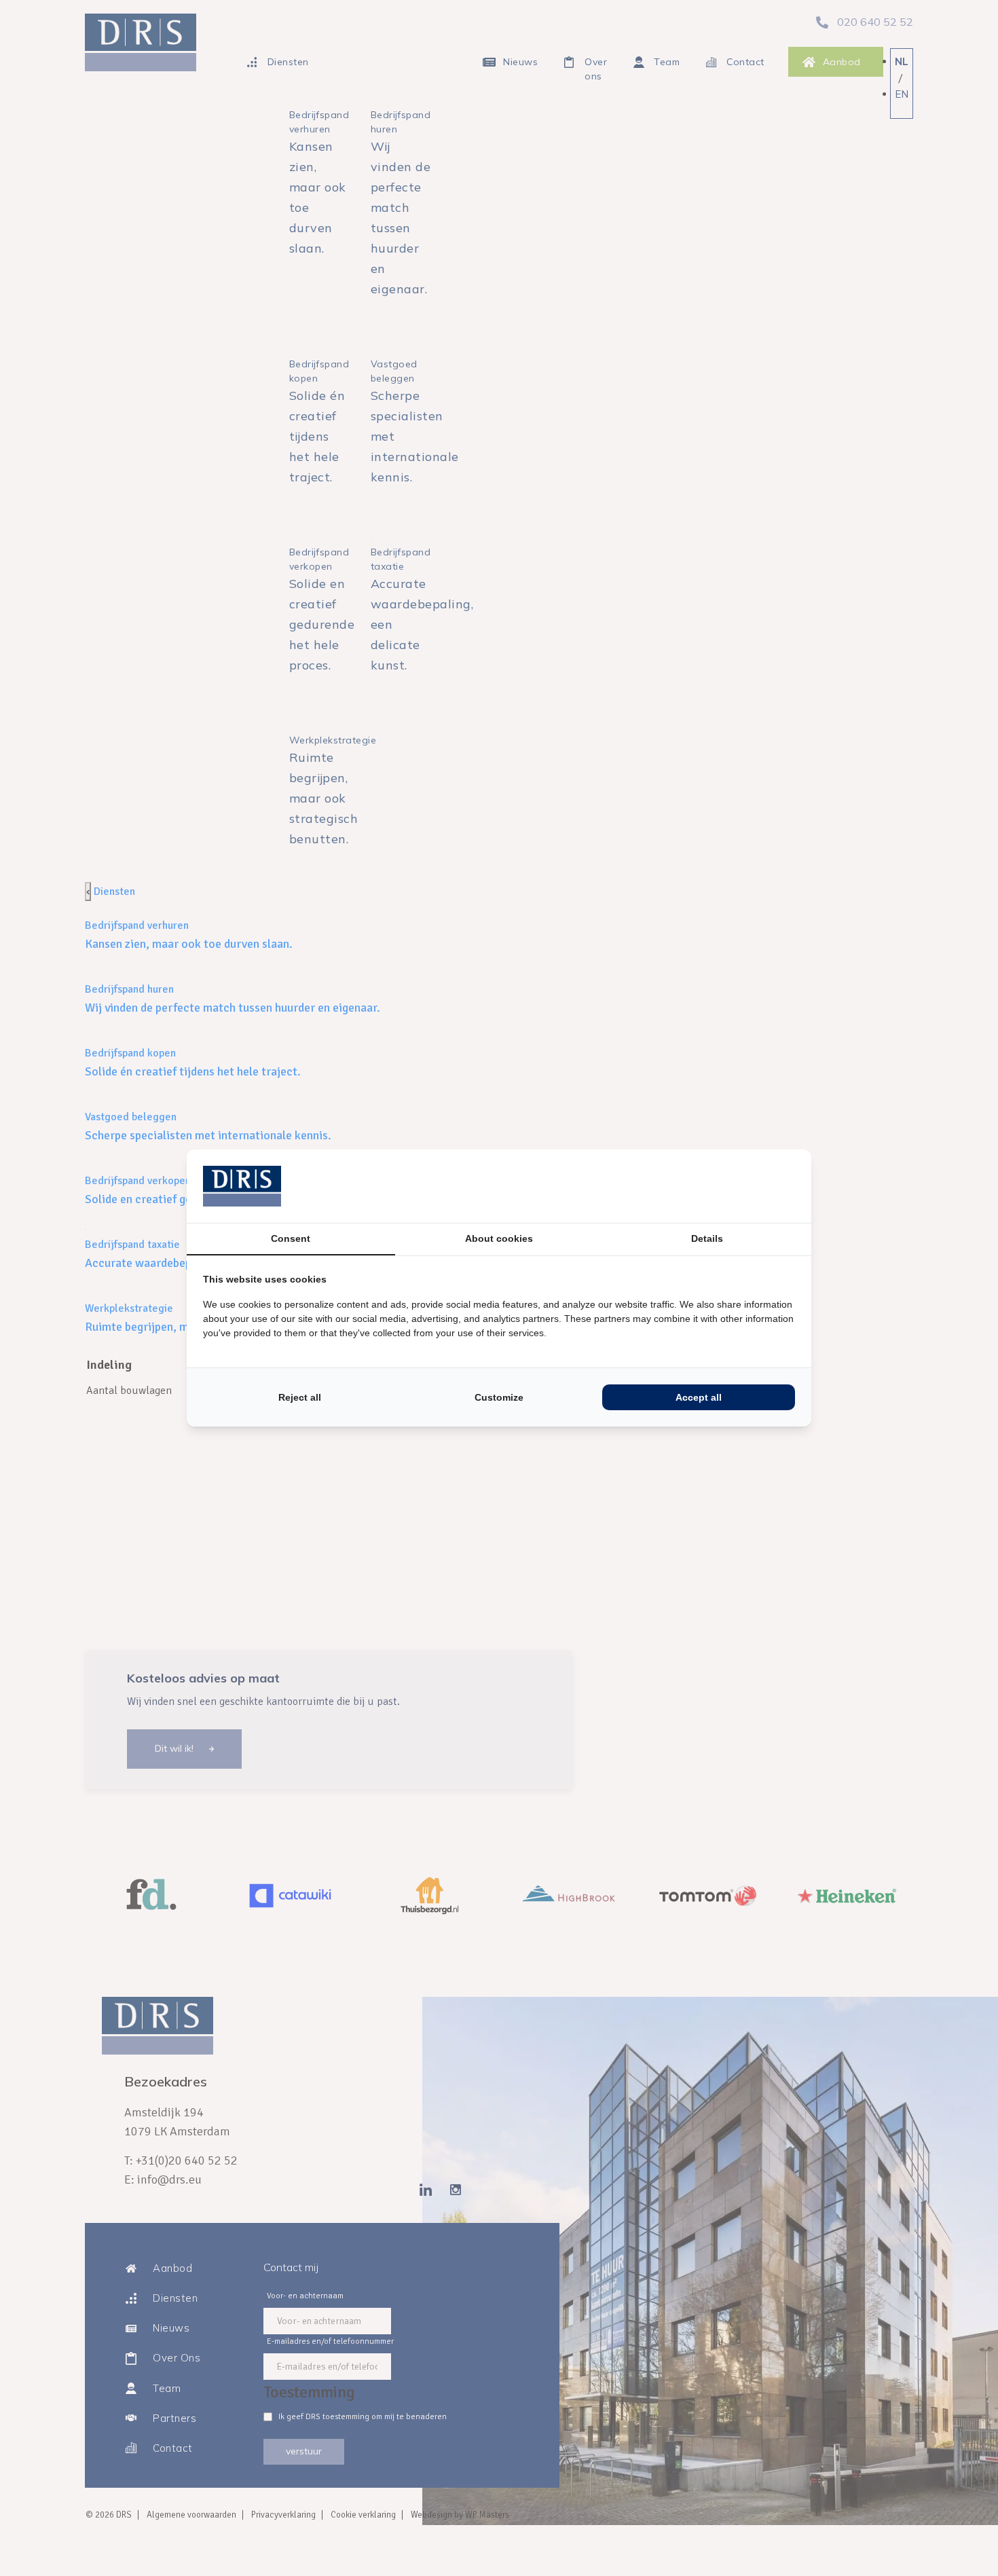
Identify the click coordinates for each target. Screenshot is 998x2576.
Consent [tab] (291, 1238)
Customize (499, 1397)
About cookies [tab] (499, 1238)
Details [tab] (707, 1238)
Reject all (300, 1397)
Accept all (699, 1397)
